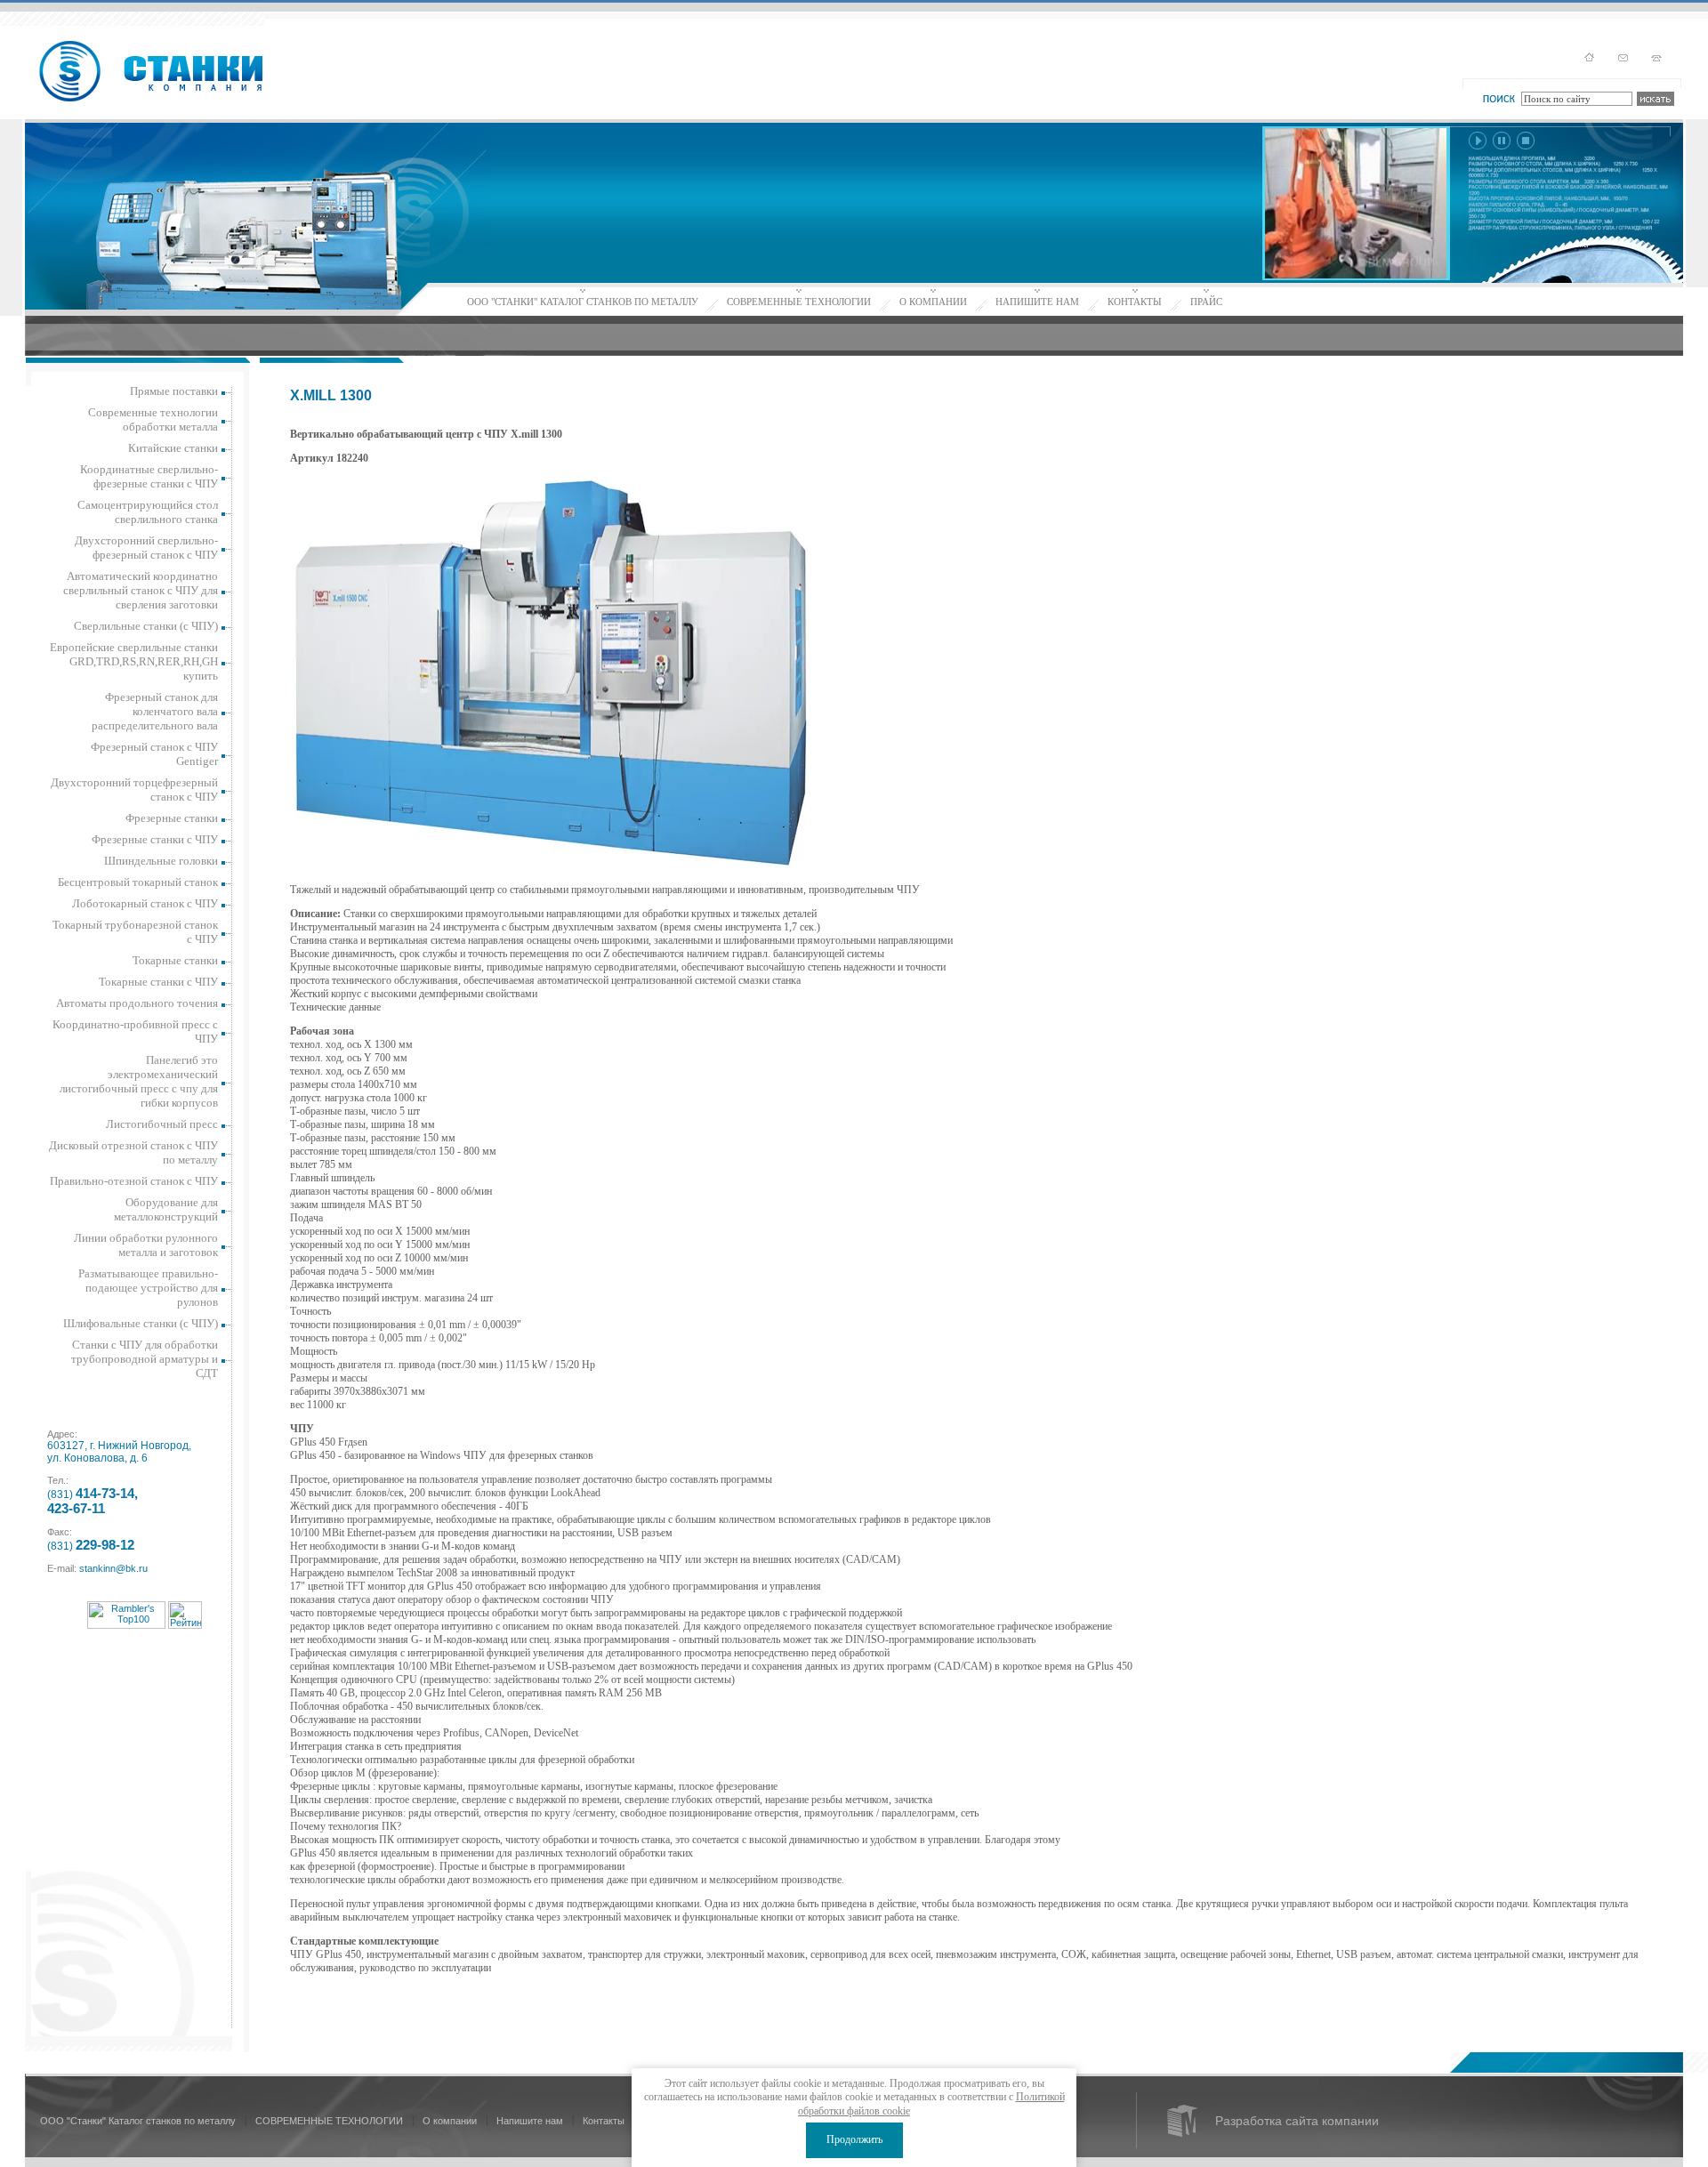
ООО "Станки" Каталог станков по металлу (583, 302)
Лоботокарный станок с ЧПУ (145, 903)
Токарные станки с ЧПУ (158, 982)
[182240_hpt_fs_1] (551, 673)
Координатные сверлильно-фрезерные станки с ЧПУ (149, 476)
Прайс (1206, 302)
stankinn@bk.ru (113, 1568)
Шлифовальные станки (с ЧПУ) (141, 1323)
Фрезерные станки (172, 818)
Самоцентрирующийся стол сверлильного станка (148, 512)
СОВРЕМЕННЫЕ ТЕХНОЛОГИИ (799, 302)
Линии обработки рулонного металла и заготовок (146, 1245)
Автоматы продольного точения (137, 1003)
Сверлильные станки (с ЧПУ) (146, 626)
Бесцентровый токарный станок (138, 882)
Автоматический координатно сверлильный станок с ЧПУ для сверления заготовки (141, 590)
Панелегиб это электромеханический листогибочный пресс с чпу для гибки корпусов (139, 1081)
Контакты (1135, 302)
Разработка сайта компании (1297, 2121)
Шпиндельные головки (161, 861)
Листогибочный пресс (162, 1124)
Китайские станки (173, 448)
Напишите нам (1037, 302)
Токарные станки (175, 960)
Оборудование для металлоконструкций (166, 1209)
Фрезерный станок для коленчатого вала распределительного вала (155, 711)
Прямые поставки (174, 391)
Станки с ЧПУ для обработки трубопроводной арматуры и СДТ (145, 1359)
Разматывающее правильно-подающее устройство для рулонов (148, 1288)
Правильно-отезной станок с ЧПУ (134, 1181)
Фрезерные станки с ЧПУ (155, 839)
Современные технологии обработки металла (153, 419)
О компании (933, 302)
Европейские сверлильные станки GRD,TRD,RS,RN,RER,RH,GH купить (134, 661)
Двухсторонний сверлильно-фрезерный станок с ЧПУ (146, 548)
